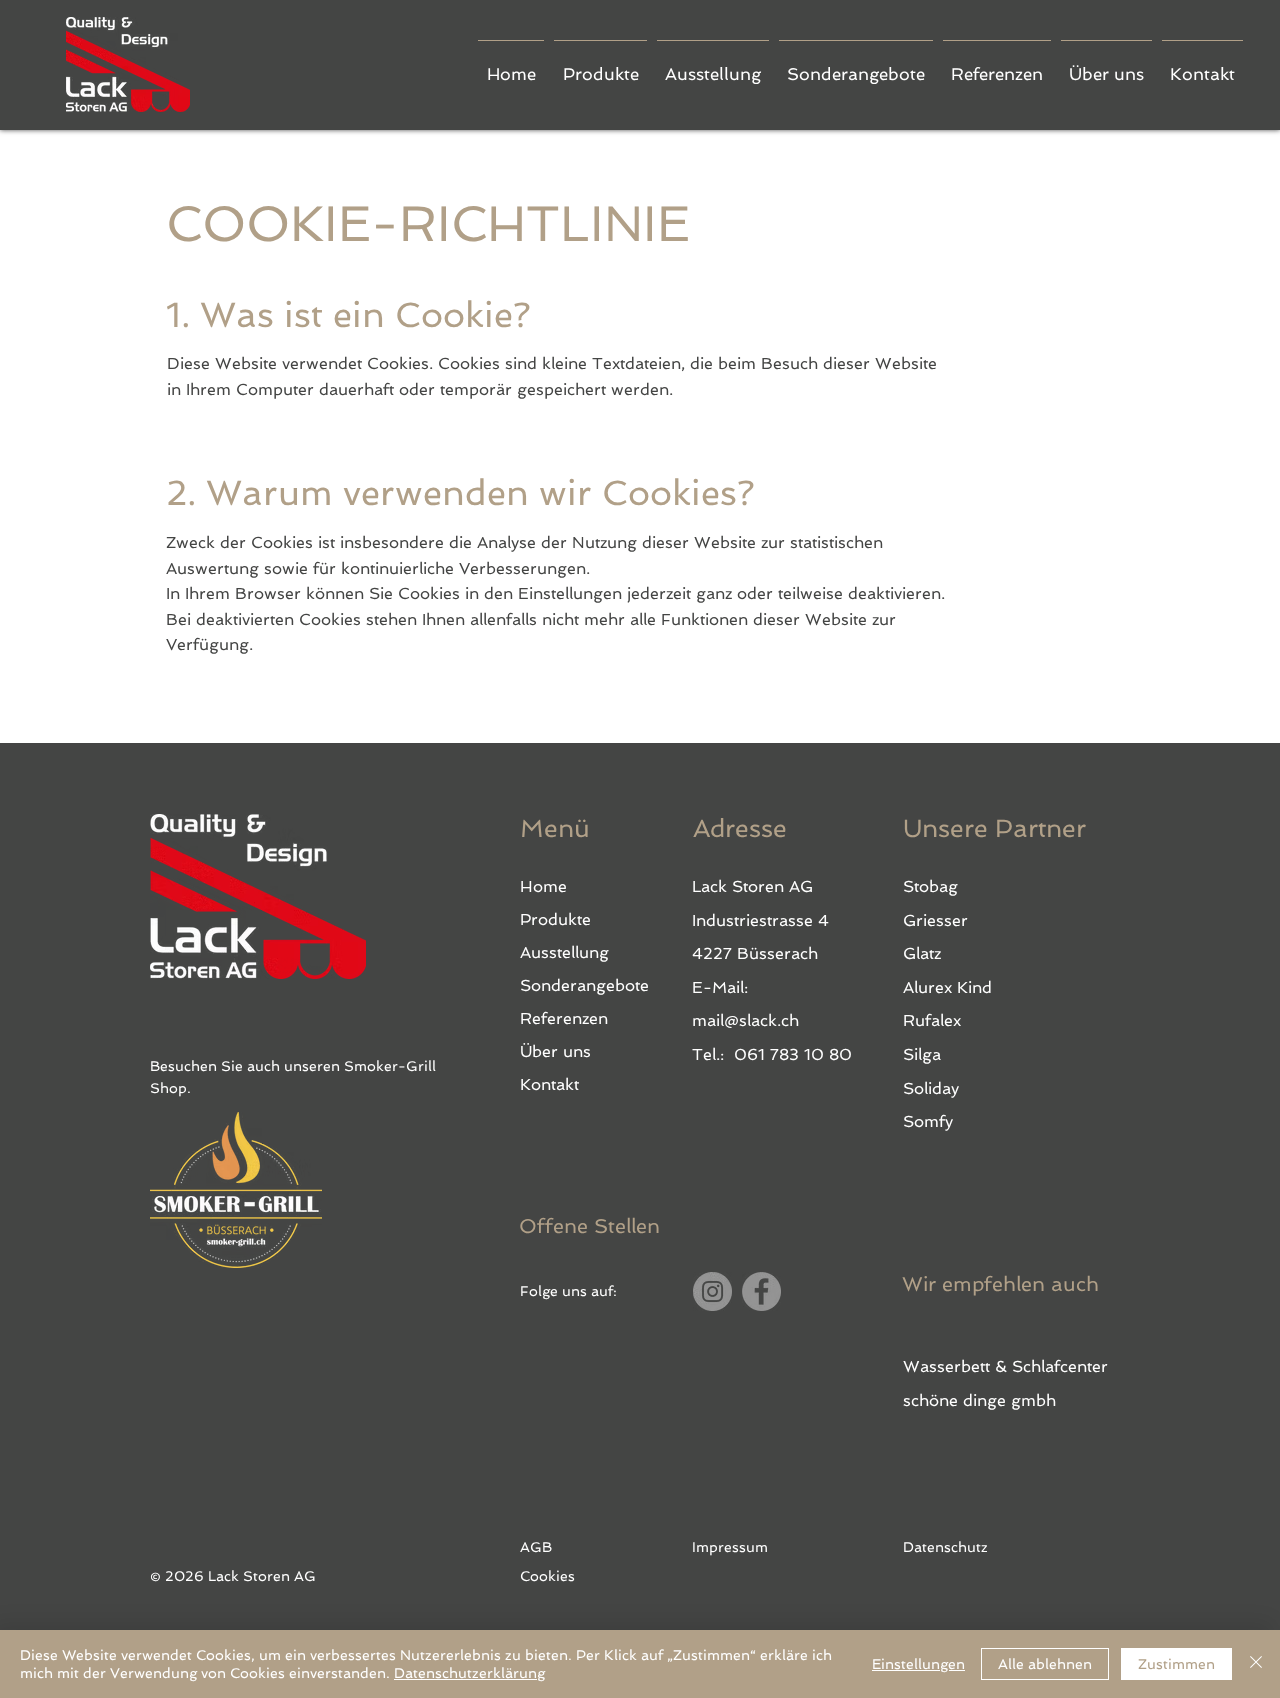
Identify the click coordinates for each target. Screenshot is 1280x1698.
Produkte (555, 919)
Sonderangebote (584, 985)
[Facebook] (761, 1291)
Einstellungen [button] (918, 1664)
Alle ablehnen (1045, 1664)
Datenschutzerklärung (469, 1673)
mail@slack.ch (745, 1020)
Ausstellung (564, 952)
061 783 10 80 (793, 1054)
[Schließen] (1256, 1664)
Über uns (555, 1051)
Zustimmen (1176, 1664)
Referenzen (564, 1018)
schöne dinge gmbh (979, 1400)
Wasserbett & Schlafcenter (1005, 1366)
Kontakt (549, 1084)
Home (543, 886)
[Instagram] (712, 1291)
